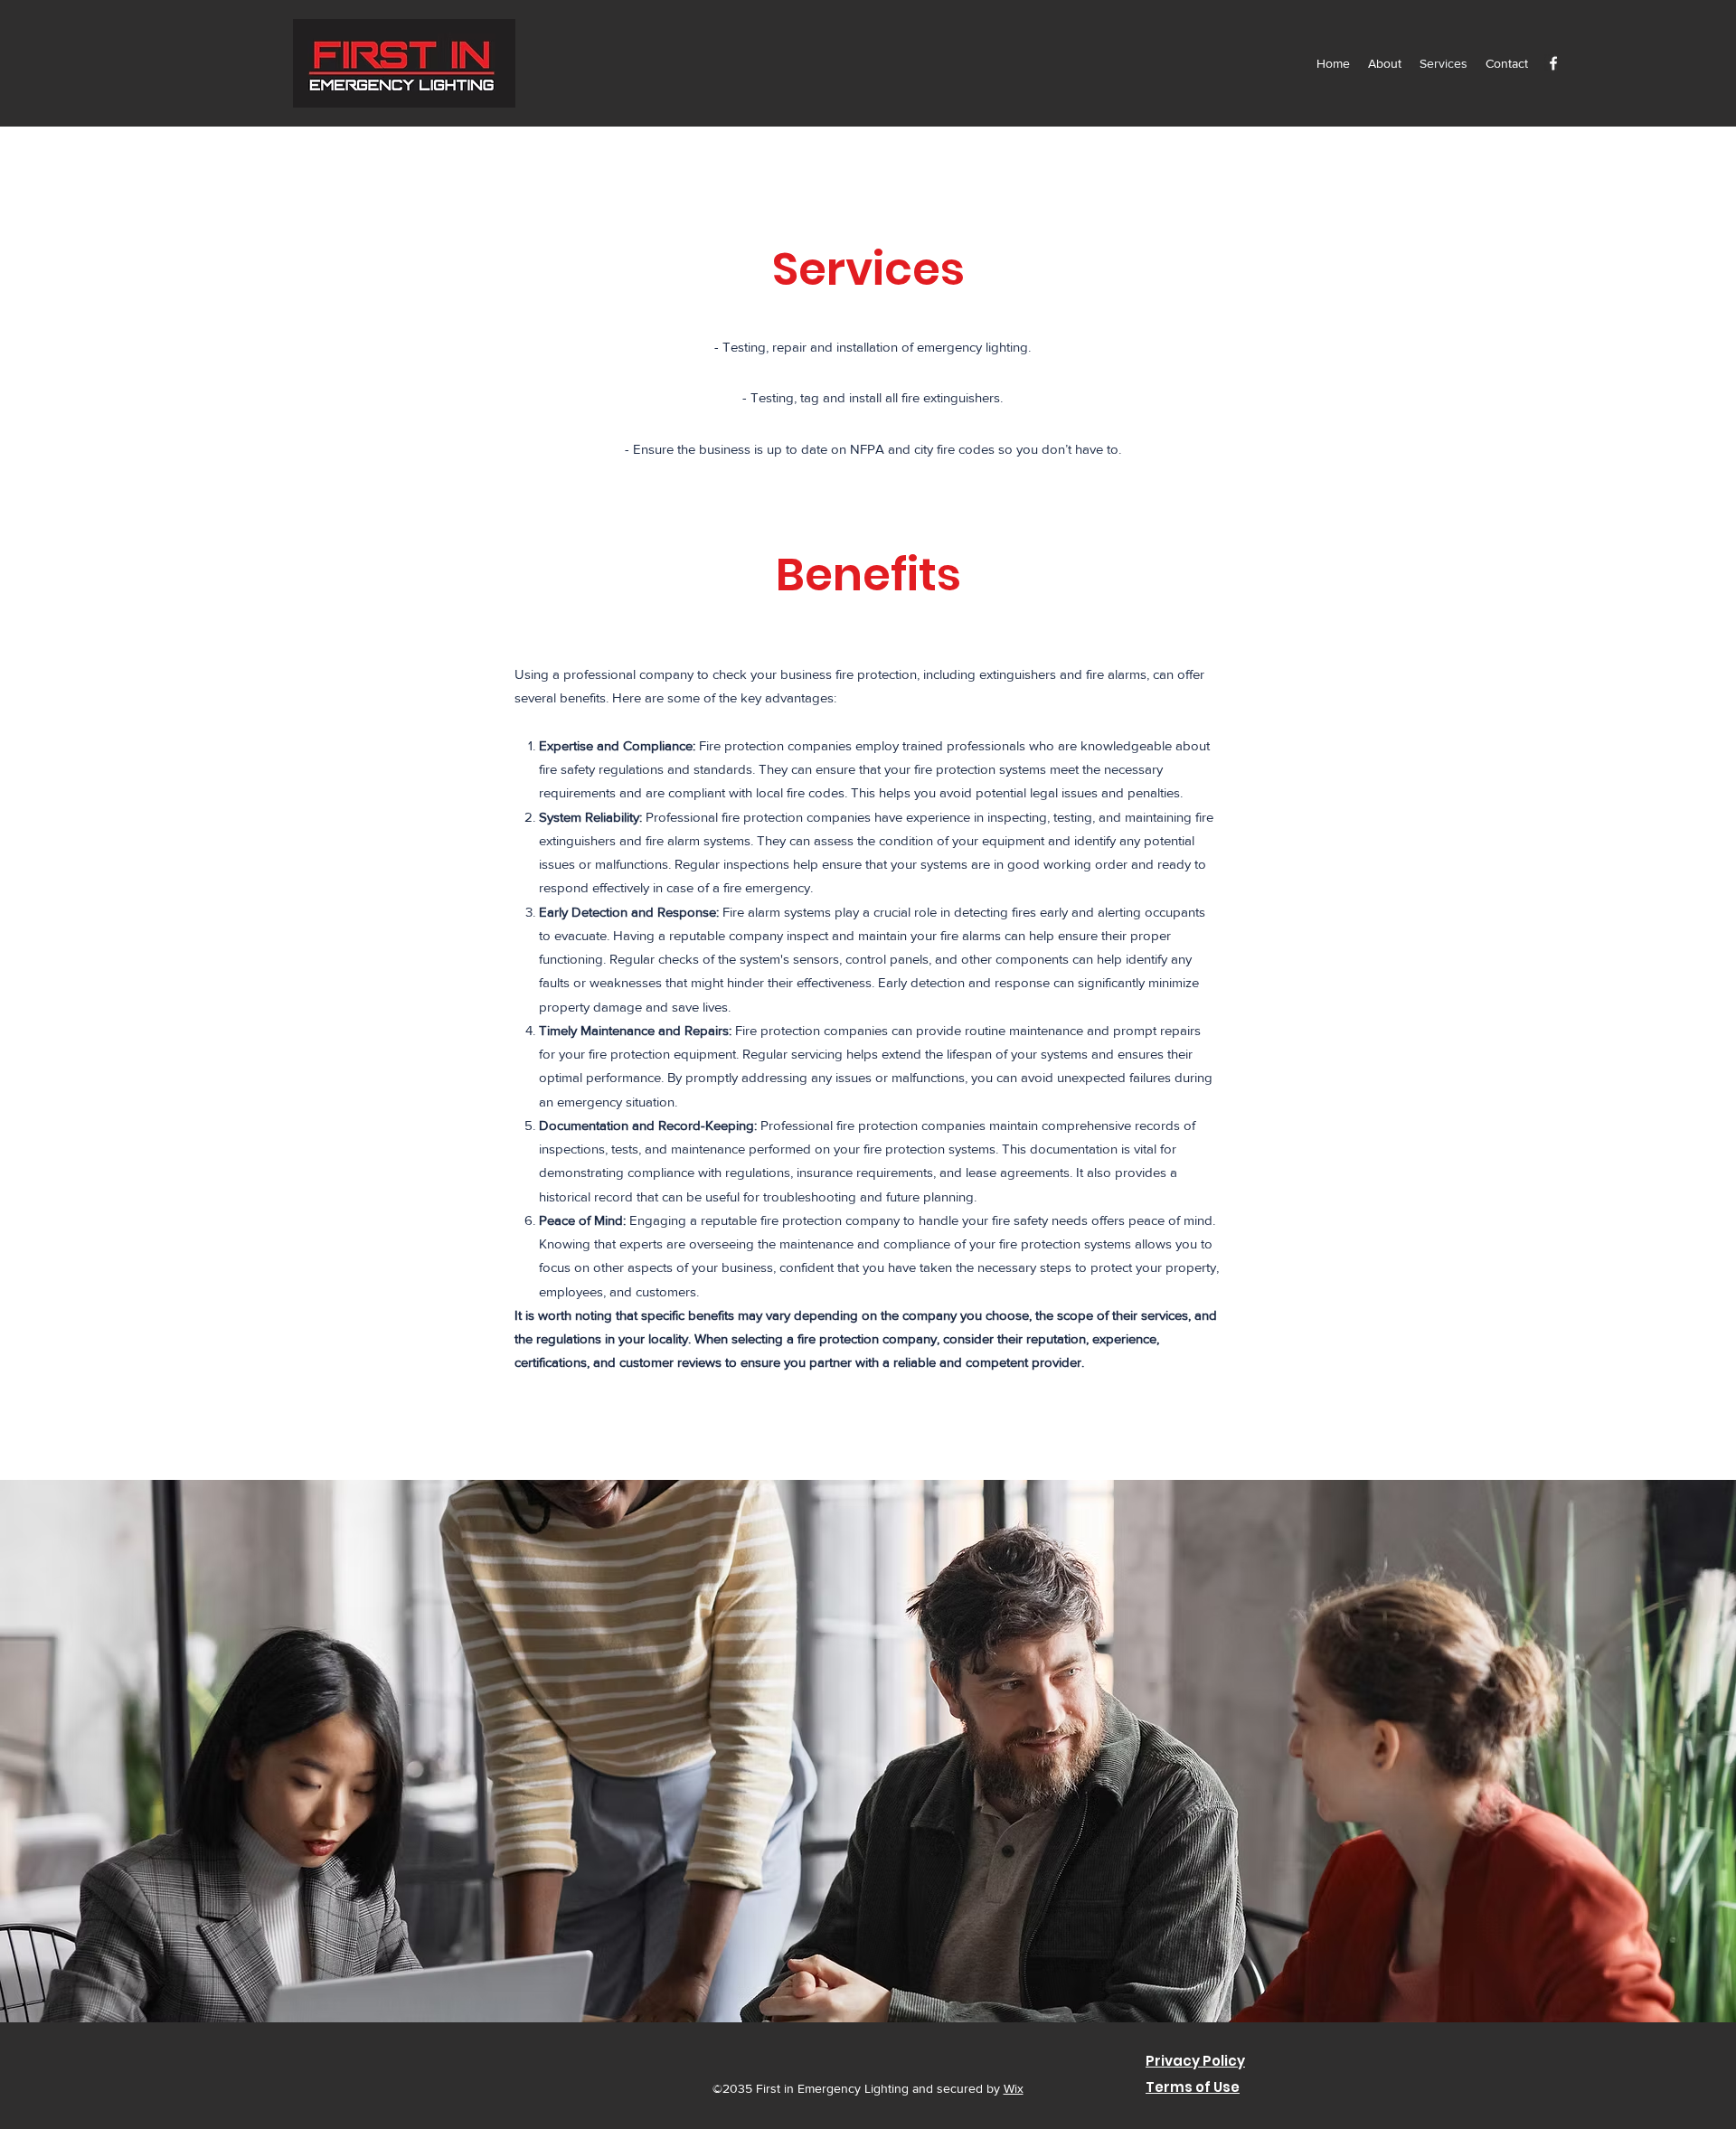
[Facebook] (1553, 63)
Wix (1014, 2088)
